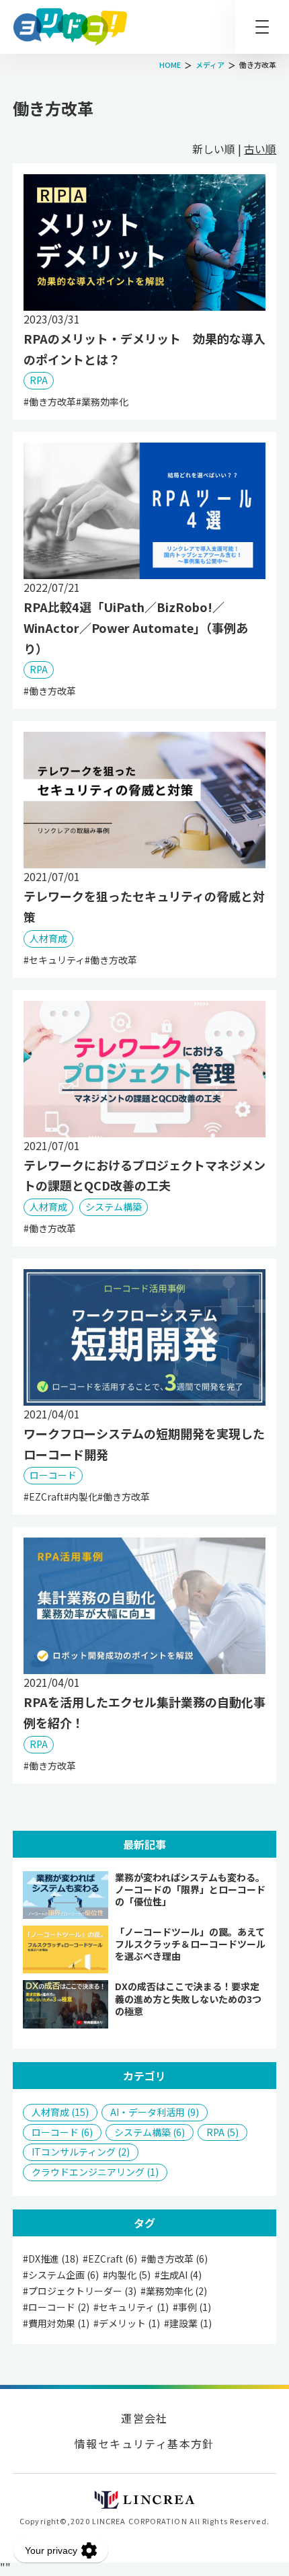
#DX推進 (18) (51, 2259)
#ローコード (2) (56, 2307)
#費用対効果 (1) (56, 2323)
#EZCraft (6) (110, 2259)
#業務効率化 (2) (174, 2291)
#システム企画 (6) (61, 2275)
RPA (39, 380)
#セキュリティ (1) (131, 2307)
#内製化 (81, 1497)
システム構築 (114, 1207)
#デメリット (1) (127, 2323)
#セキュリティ (54, 960)
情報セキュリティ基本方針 (144, 2444)
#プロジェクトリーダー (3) (80, 2291)
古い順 (260, 149)
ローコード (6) (62, 2132)
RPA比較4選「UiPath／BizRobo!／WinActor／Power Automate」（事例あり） (136, 628)
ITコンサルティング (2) (81, 2152)
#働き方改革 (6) (174, 2259)
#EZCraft (44, 1497)
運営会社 (144, 2418)
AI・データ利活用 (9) (155, 2112)
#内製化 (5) (127, 2275)
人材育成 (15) (60, 2112)
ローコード (53, 1475)
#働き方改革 (50, 402)
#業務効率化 (102, 402)
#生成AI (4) (178, 2275)
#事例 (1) (192, 2307)
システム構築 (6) (150, 2132)
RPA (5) (222, 2132)
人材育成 (48, 938)
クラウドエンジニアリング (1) (95, 2172)
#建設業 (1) (188, 2323)
